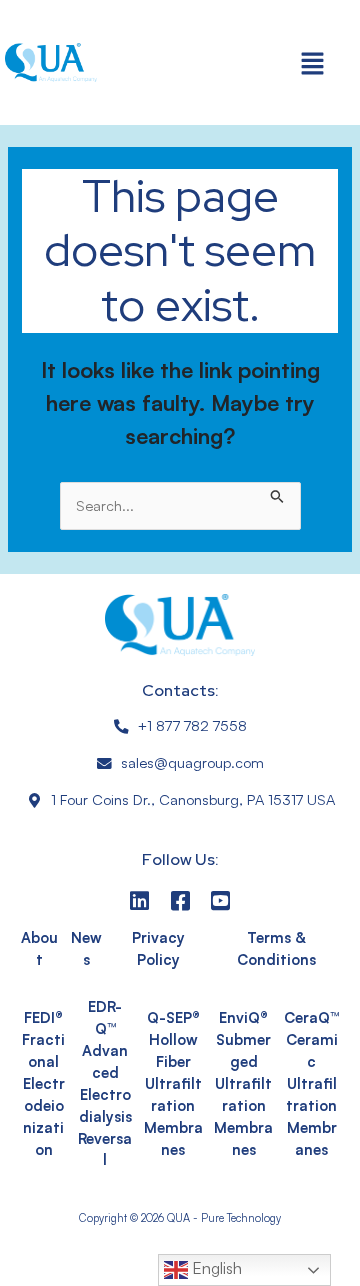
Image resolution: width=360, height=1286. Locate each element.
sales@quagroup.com (192, 762)
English (215, 1268)
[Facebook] (180, 900)
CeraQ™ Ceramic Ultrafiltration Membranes (311, 1083)
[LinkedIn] (139, 900)
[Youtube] (220, 900)
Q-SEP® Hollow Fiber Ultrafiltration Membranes (173, 1083)
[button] (313, 63)
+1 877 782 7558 (192, 725)
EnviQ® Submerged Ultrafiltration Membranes (243, 1083)
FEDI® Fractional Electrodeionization (43, 1083)
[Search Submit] (277, 493)
